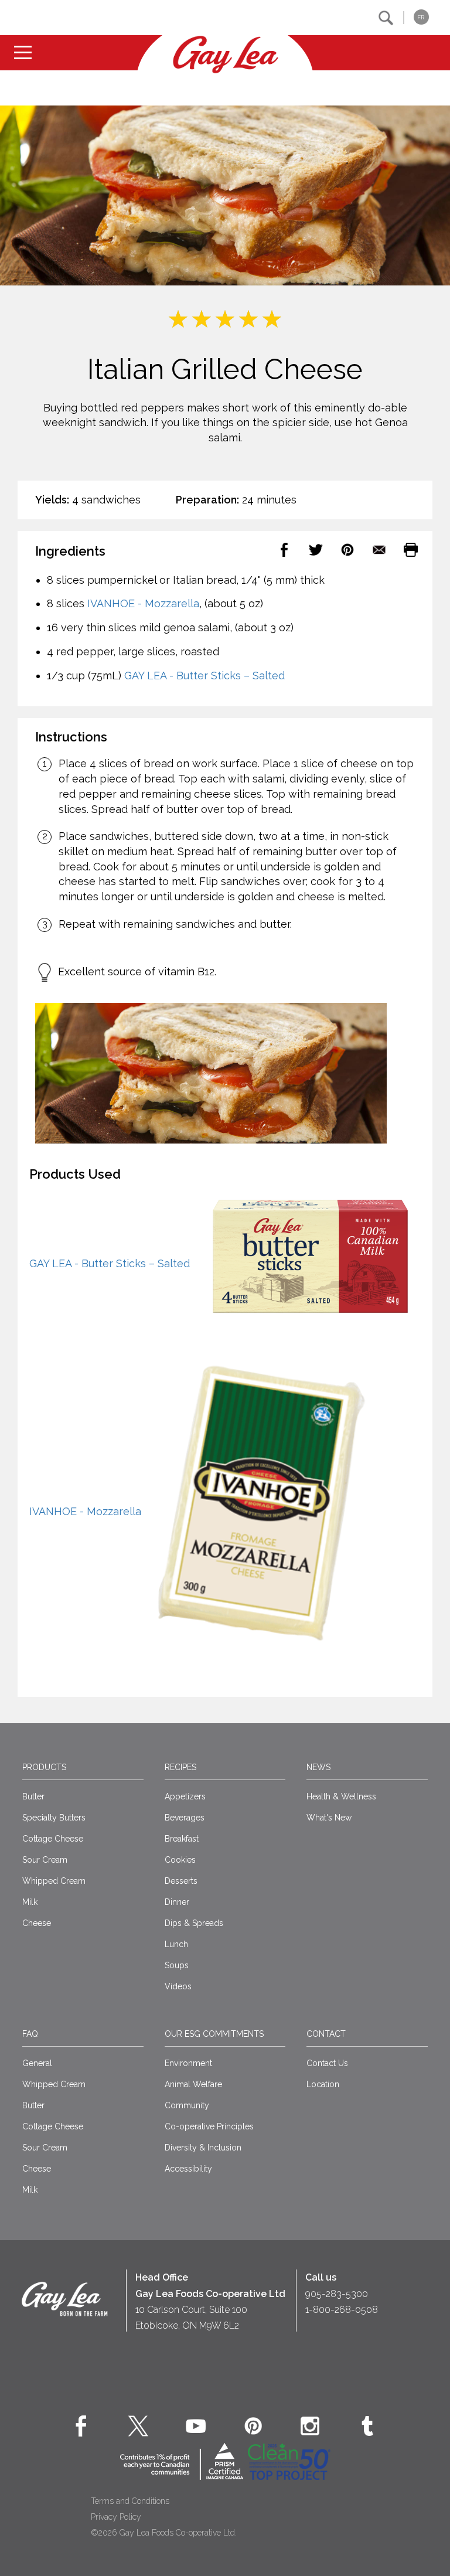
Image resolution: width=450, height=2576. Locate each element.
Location (323, 2084)
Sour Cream (45, 1860)
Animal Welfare (193, 2084)
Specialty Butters (54, 1818)
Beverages (185, 1818)
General (37, 2063)
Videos (178, 1986)
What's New (329, 1818)
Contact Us (327, 2063)
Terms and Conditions (130, 2501)
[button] (386, 18)
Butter (33, 1796)
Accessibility (188, 2169)
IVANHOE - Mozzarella (143, 603)
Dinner (177, 1902)
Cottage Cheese (53, 1839)
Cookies (180, 1860)
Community (187, 2105)
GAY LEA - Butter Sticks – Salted (204, 676)
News (318, 1767)
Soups (177, 1965)
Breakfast (182, 1839)
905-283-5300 (337, 2294)
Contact (326, 2034)
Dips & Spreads (194, 1923)
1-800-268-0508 (342, 2310)
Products (44, 1767)
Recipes (180, 1767)
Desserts (181, 1881)
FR (421, 17)
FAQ (30, 2034)
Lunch (176, 1944)
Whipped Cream (54, 1881)
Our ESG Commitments (214, 2034)
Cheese (37, 1923)
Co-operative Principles (209, 2126)
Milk (30, 1902)
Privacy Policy (116, 2517)
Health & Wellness (341, 1796)
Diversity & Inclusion (203, 2148)
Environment (188, 2063)
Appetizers (185, 1796)
